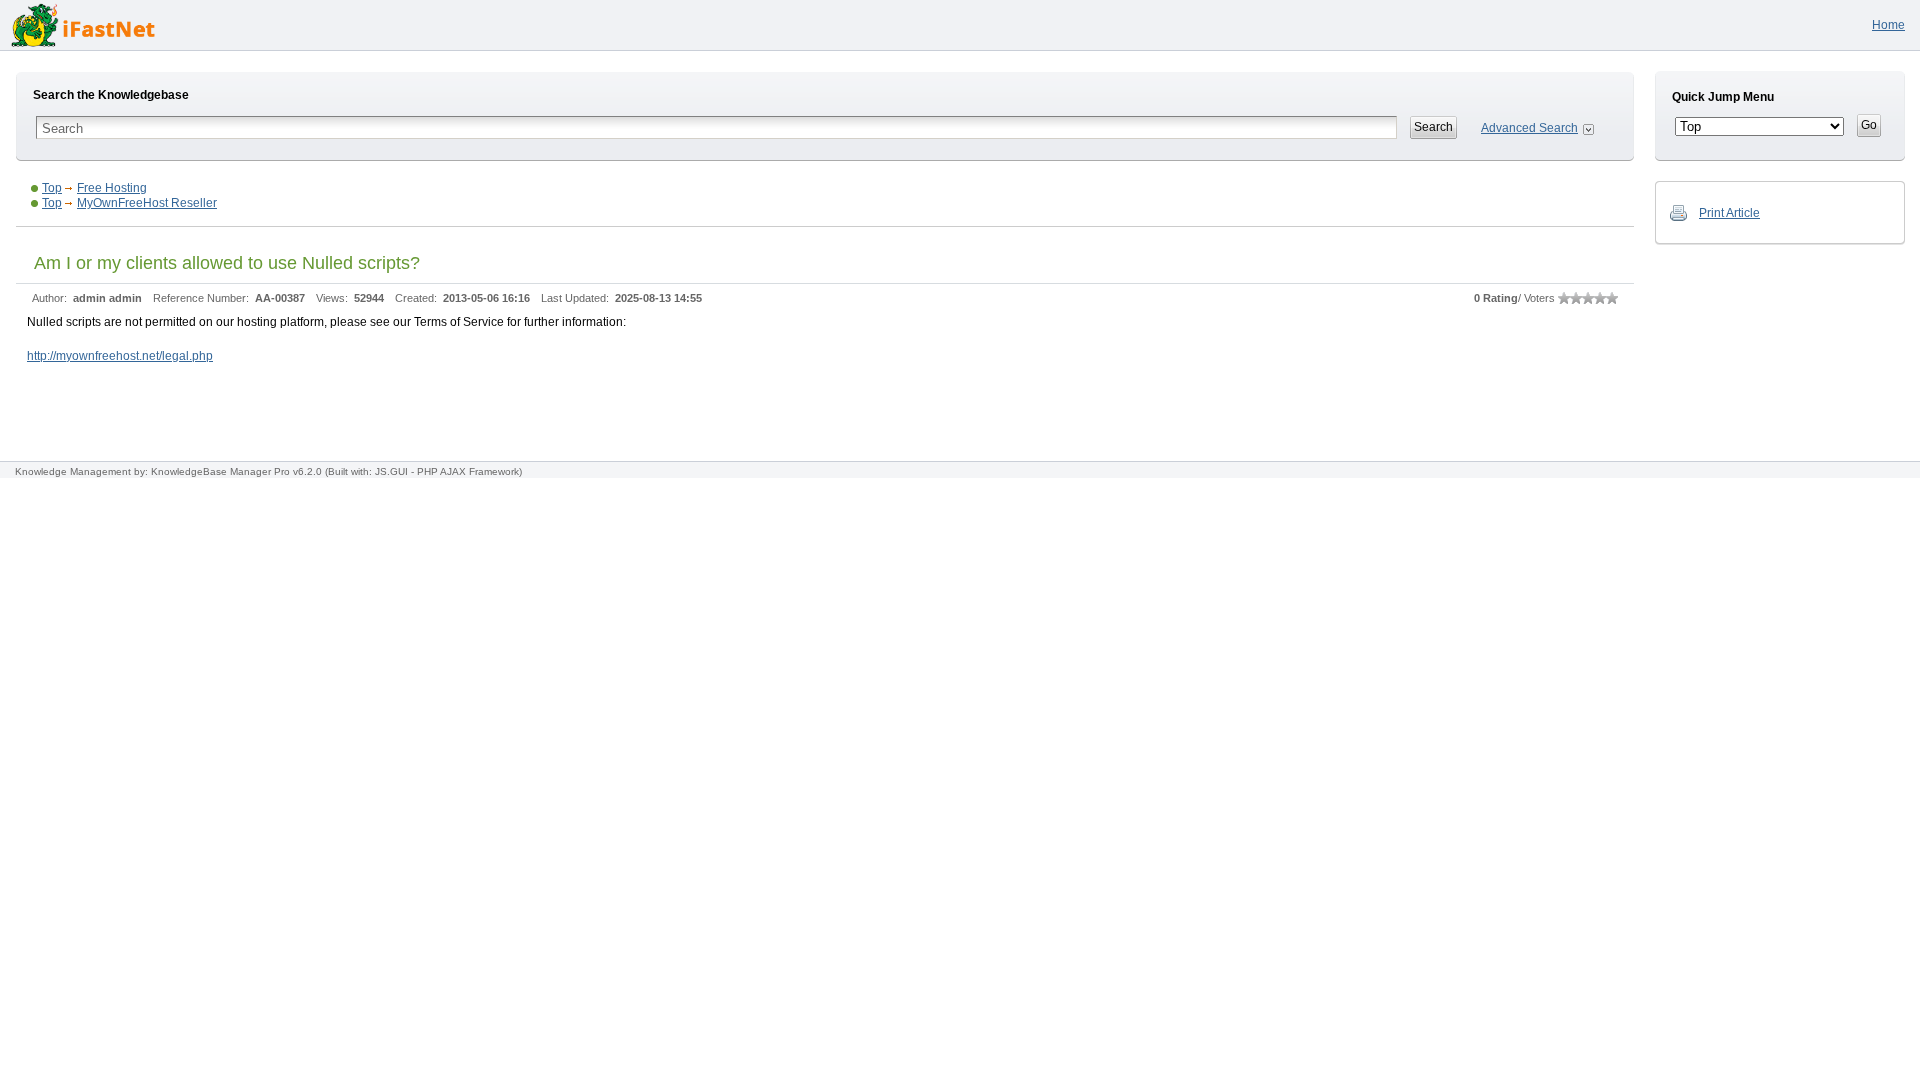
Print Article (1729, 213)
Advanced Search (1529, 128)
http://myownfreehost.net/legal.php (120, 356)
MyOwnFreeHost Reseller (147, 203)
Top (52, 188)
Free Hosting (112, 188)
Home (1888, 25)
